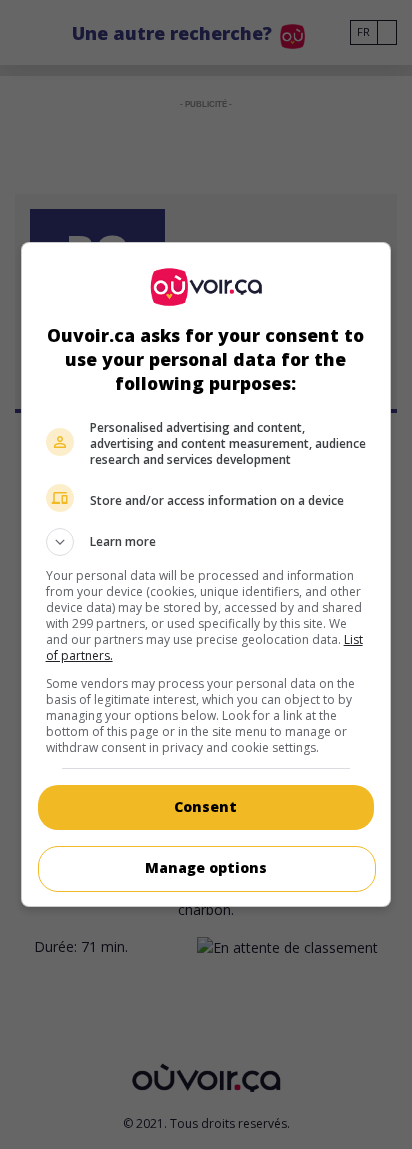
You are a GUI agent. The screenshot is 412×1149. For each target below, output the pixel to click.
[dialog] (206, 574)
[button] (206, 542)
